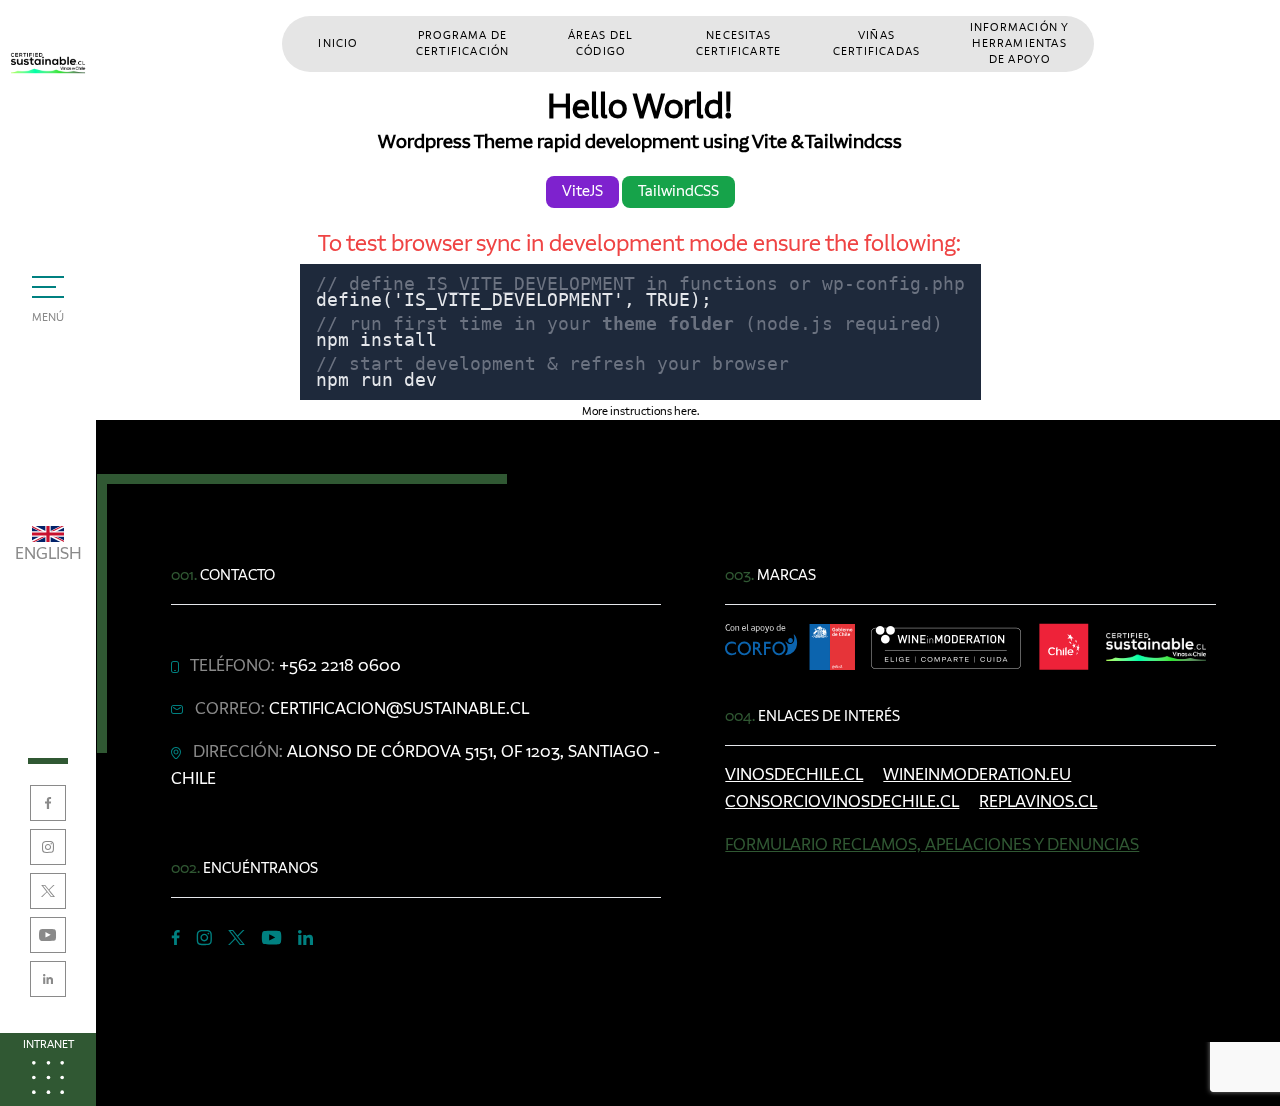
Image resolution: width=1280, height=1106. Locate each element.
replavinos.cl (1038, 802)
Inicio (337, 44)
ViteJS (582, 192)
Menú (48, 318)
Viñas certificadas (876, 44)
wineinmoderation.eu (977, 775)
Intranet (48, 1045)
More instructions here (639, 412)
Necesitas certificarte (738, 44)
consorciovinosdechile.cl (842, 802)
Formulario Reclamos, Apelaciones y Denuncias (932, 845)
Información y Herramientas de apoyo (1020, 44)
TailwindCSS (678, 192)
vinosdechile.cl (794, 775)
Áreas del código (601, 44)
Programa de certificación (463, 44)
